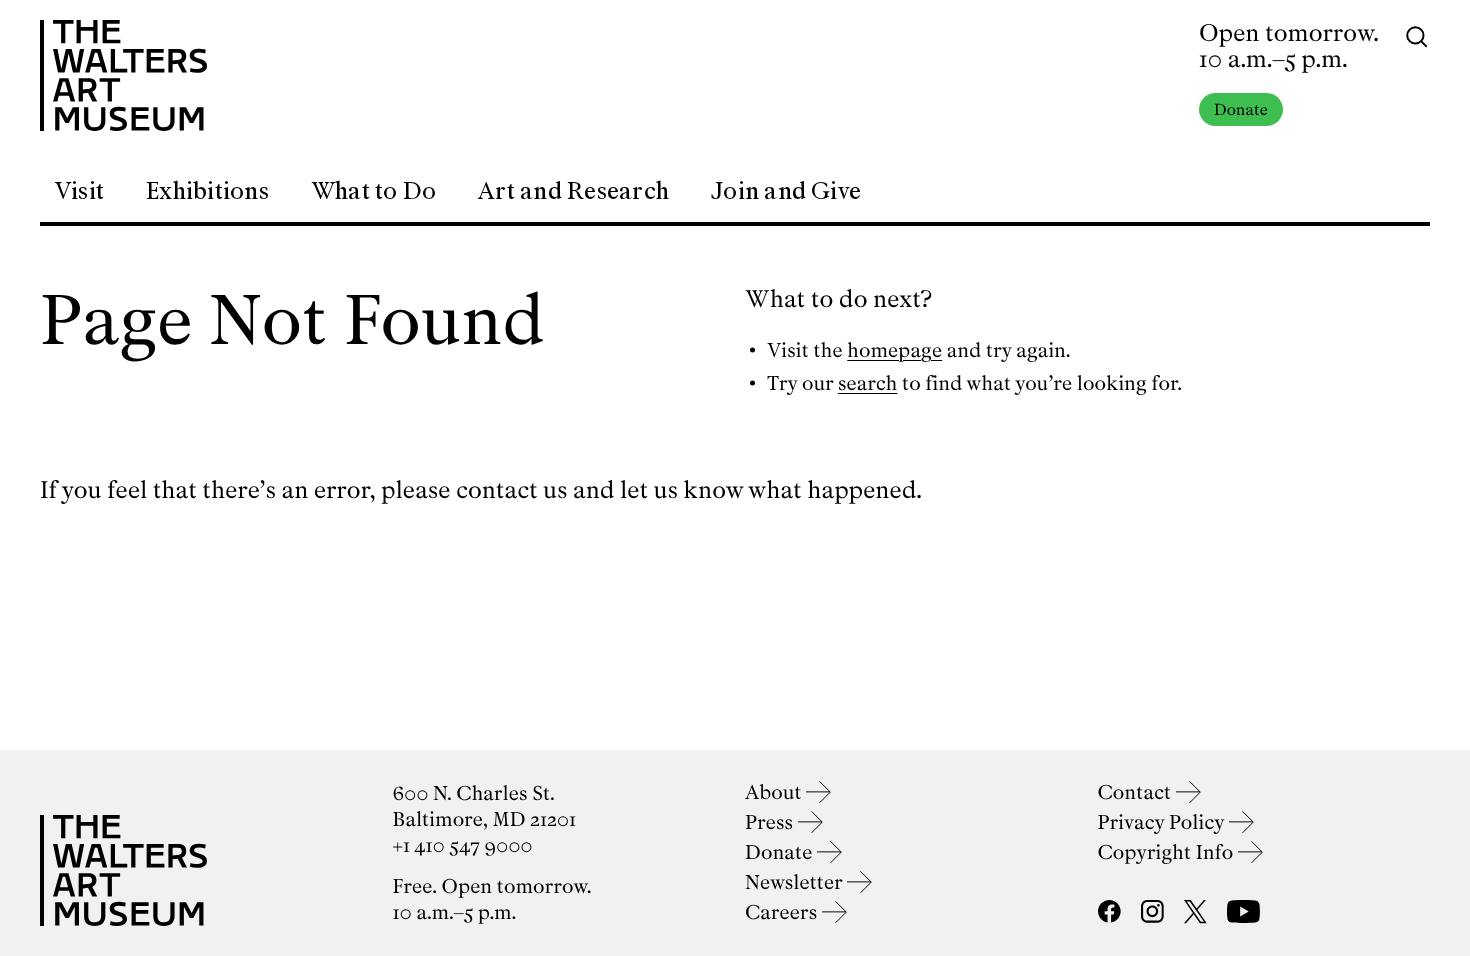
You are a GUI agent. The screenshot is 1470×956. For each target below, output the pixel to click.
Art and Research (573, 191)
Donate (1241, 109)
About (775, 792)
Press (771, 822)
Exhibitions (207, 191)
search (868, 383)
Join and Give (786, 191)
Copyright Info (1168, 852)
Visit (79, 191)
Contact (1137, 792)
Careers (783, 912)
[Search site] (1417, 35)
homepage (894, 350)
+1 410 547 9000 (463, 845)
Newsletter (796, 882)
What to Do (373, 191)
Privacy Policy (1163, 822)
